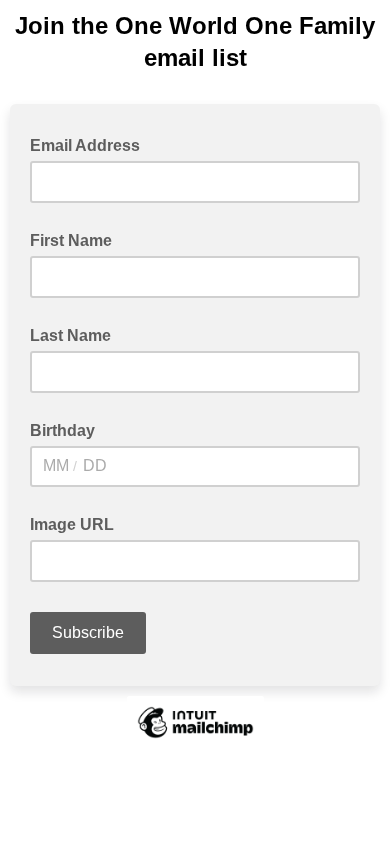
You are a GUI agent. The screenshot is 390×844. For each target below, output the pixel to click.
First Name (71, 240)
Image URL (72, 524)
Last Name (70, 335)
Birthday (62, 430)
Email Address (91, 144)
